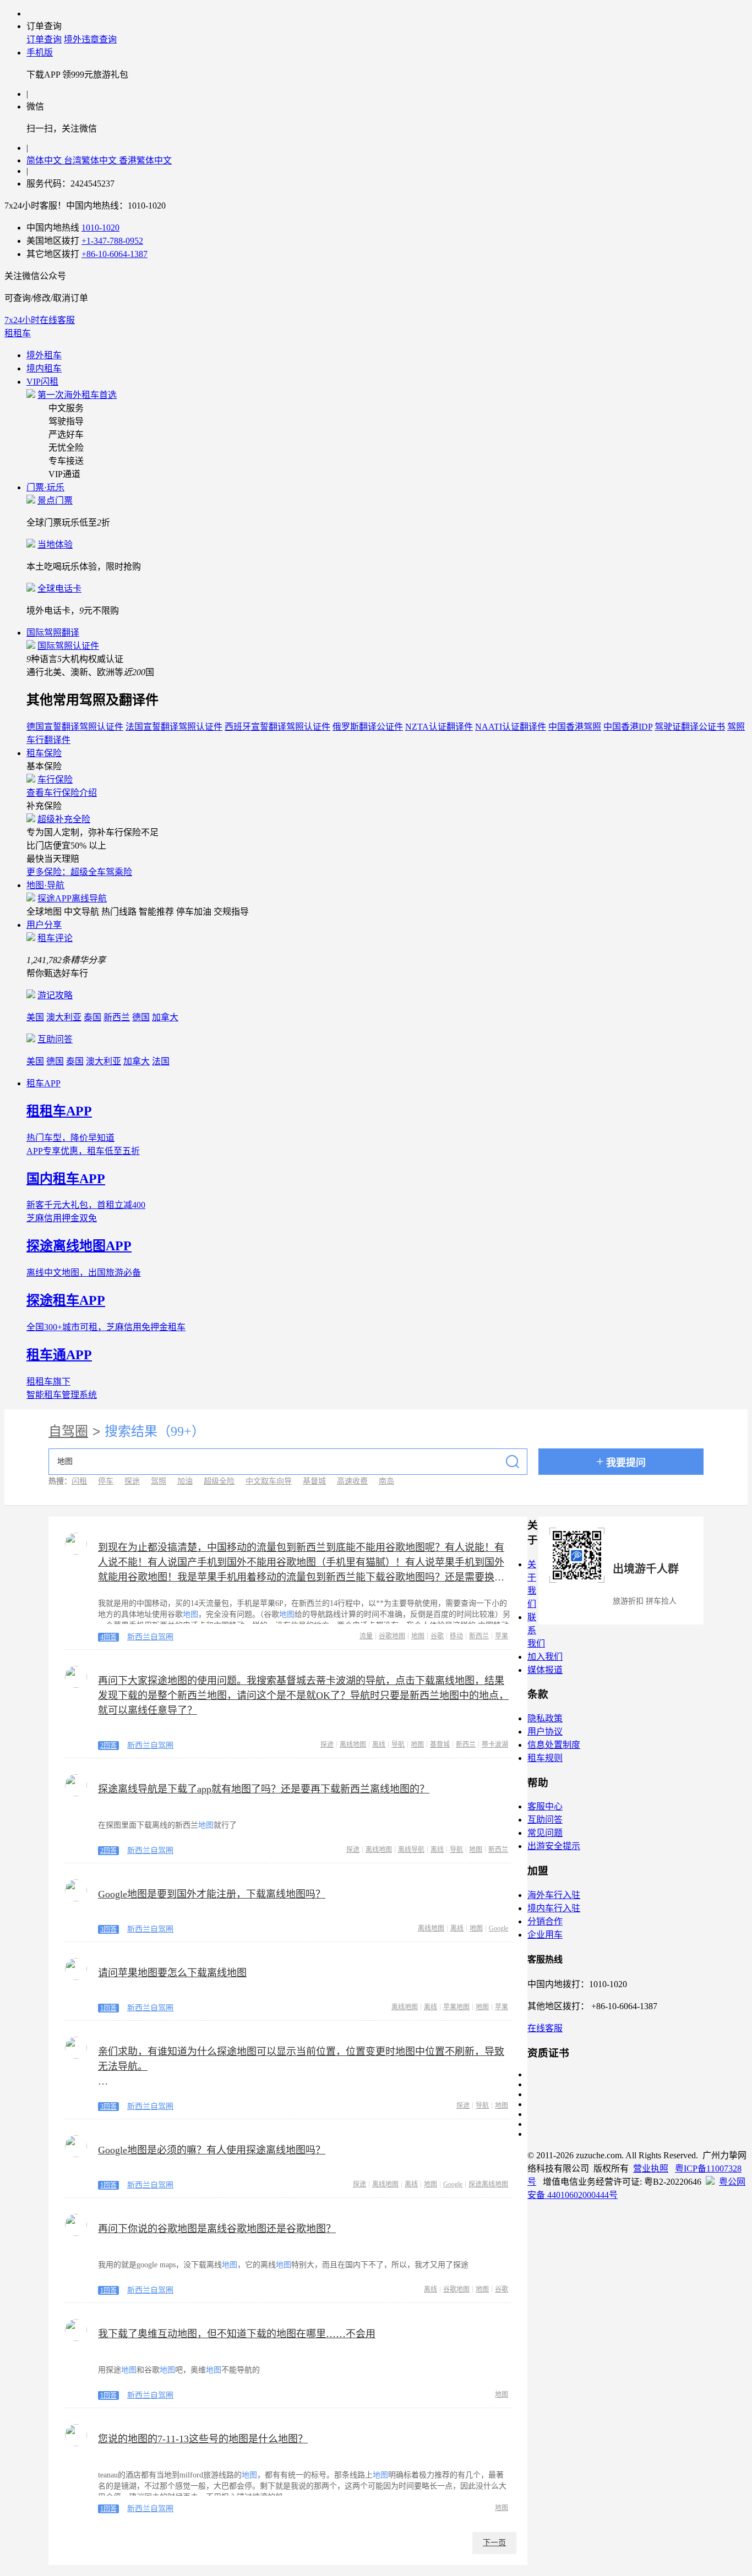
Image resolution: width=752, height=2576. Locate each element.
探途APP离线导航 (72, 898)
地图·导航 (45, 885)
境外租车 (44, 355)
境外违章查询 (90, 39)
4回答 (108, 1637)
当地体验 (55, 545)
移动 (456, 1636)
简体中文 (45, 160)
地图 (418, 1636)
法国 (161, 1061)
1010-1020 (100, 228)
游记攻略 (55, 995)
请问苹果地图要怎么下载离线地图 (172, 1973)
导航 (398, 1744)
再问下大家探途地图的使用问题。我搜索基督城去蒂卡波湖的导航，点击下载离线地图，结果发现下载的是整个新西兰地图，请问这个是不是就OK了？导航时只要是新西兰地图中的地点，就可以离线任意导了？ (303, 1696)
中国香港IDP (628, 727)
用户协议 (545, 1732)
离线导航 (411, 1850)
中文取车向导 (269, 1481)
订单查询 (44, 39)
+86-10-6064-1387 (115, 254)
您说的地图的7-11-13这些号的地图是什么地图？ (203, 2439)
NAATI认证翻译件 (511, 727)
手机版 (40, 53)
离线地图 (353, 1744)
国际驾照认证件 (68, 646)
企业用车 (545, 1935)
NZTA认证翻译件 (439, 727)
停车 (106, 1481)
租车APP (43, 1083)
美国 (35, 1017)
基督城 (314, 1481)
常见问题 (545, 1833)
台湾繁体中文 (91, 160)
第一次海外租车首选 (77, 395)
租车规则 (545, 1758)
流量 (366, 1636)
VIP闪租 (42, 382)
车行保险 (55, 780)
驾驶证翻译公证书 (690, 727)
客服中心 (545, 1806)
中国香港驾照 (575, 727)
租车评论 (55, 938)
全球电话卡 (59, 589)
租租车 (18, 333)
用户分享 (44, 925)
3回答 (108, 1929)
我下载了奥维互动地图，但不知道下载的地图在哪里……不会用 (237, 2334)
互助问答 (55, 1039)
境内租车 (44, 368)
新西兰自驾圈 (150, 1637)
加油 (185, 1481)
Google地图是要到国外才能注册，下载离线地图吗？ (212, 1894)
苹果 (502, 1636)
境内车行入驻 (554, 1908)
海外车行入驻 (554, 1895)
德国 (141, 1017)
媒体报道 (545, 1670)
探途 (132, 1481)
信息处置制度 (554, 1745)
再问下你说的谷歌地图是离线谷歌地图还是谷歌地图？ (217, 2229)
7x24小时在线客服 (40, 320)
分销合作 (545, 1921)
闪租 (79, 1481)
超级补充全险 (64, 819)
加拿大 (165, 1017)
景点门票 (55, 501)
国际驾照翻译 (53, 633)
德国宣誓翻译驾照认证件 (75, 727)
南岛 (386, 1481)
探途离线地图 (488, 2184)
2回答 (108, 1746)
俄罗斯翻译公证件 (368, 727)
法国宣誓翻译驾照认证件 (174, 727)
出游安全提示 (554, 1846)
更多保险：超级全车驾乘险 (79, 872)
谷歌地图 (392, 1636)
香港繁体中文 (145, 160)
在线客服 (545, 2028)
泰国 (92, 1017)
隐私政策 (545, 1718)
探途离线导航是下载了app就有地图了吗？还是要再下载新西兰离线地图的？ (264, 1789)
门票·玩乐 (45, 487)
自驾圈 (68, 1431)
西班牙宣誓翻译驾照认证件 (277, 727)
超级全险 (219, 1481)
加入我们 (545, 1657)
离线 (379, 1744)
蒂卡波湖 (495, 1744)
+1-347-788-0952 (112, 241)
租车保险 (44, 753)
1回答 (108, 2008)
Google (498, 1928)
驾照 (159, 1481)
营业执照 (651, 2168)
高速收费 (352, 1481)
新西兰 (117, 1017)
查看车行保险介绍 (62, 793)
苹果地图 (456, 2007)
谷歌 (437, 1636)
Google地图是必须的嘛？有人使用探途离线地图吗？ (212, 2150)
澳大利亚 (64, 1017)
